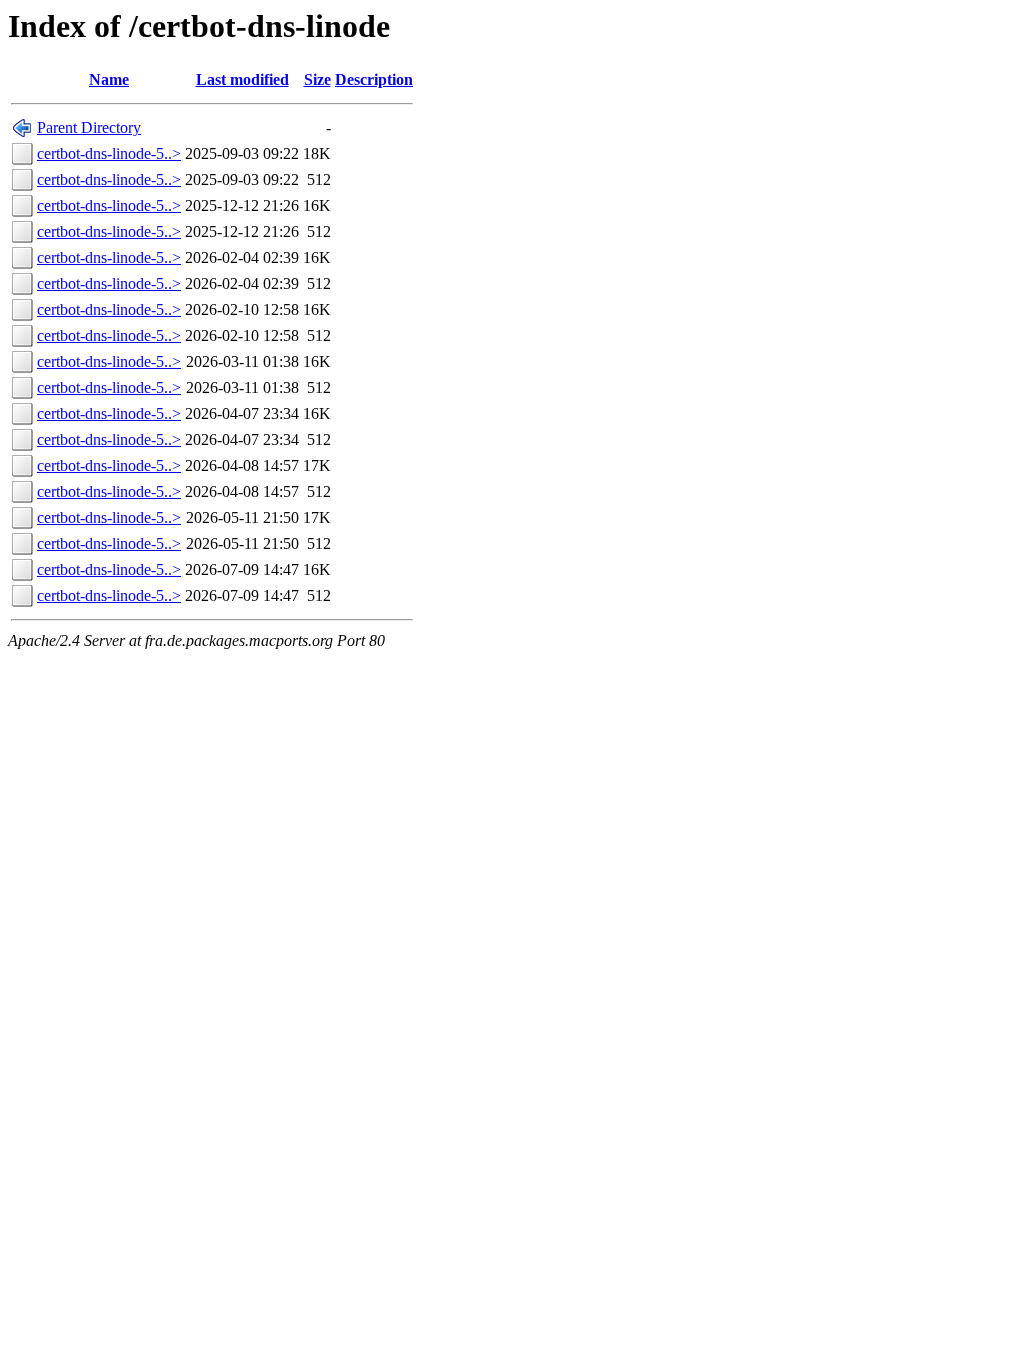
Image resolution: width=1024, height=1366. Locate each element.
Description (374, 79)
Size (317, 79)
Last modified (242, 79)
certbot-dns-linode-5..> (109, 153)
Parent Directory (89, 127)
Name (109, 79)
